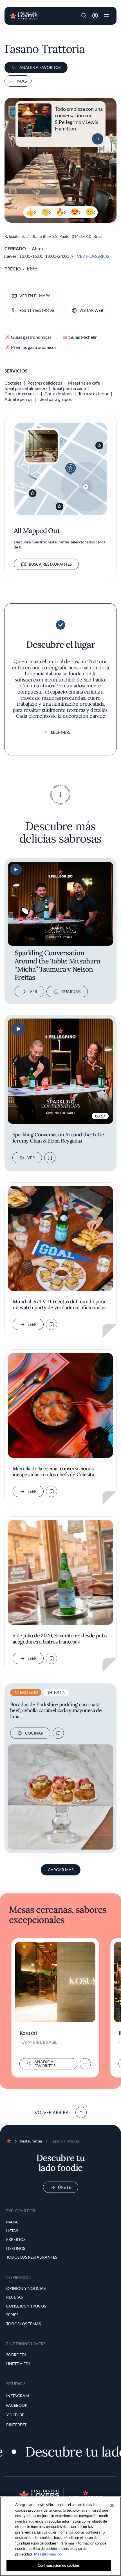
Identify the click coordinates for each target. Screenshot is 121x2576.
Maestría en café (84, 383)
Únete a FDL (18, 2364)
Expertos (16, 2239)
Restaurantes (31, 2141)
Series (12, 2315)
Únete (65, 2187)
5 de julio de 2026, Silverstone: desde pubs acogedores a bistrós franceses (60, 1639)
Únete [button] (95, 16)
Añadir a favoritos (40, 67)
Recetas (14, 2297)
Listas (12, 2231)
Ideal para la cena (69, 388)
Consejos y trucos (26, 2306)
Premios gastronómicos (34, 347)
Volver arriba (52, 2112)
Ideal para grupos (55, 399)
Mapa (12, 2222)
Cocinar (34, 1733)
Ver (33, 991)
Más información (48, 2554)
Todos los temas (23, 2324)
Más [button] (22, 81)
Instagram (18, 2396)
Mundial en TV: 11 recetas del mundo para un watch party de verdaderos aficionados (59, 1305)
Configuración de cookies (59, 2565)
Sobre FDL (16, 2355)
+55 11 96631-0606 (37, 310)
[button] (84, 16)
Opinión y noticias (26, 2288)
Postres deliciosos (45, 383)
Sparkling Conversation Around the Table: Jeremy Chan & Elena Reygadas (59, 1138)
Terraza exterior (93, 393)
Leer (32, 1324)
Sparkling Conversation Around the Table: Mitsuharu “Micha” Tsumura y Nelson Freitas (58, 965)
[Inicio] (23, 15)
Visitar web (91, 310)
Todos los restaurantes (32, 2257)
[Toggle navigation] (106, 16)
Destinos (16, 2248)
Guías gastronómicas (31, 337)
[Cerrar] (112, 2505)
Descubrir (98, 139)
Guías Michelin (83, 337)
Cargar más (61, 1870)
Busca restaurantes (50, 564)
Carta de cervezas (22, 393)
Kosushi (28, 2033)
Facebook (17, 2405)
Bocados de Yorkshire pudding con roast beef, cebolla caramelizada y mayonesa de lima (56, 1711)
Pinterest (16, 2425)
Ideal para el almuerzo (26, 388)
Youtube (15, 2415)
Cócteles (13, 383)
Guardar (71, 991)
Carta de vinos (58, 393)
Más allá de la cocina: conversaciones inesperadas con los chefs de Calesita (53, 1472)
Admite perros (18, 399)
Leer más (61, 732)
